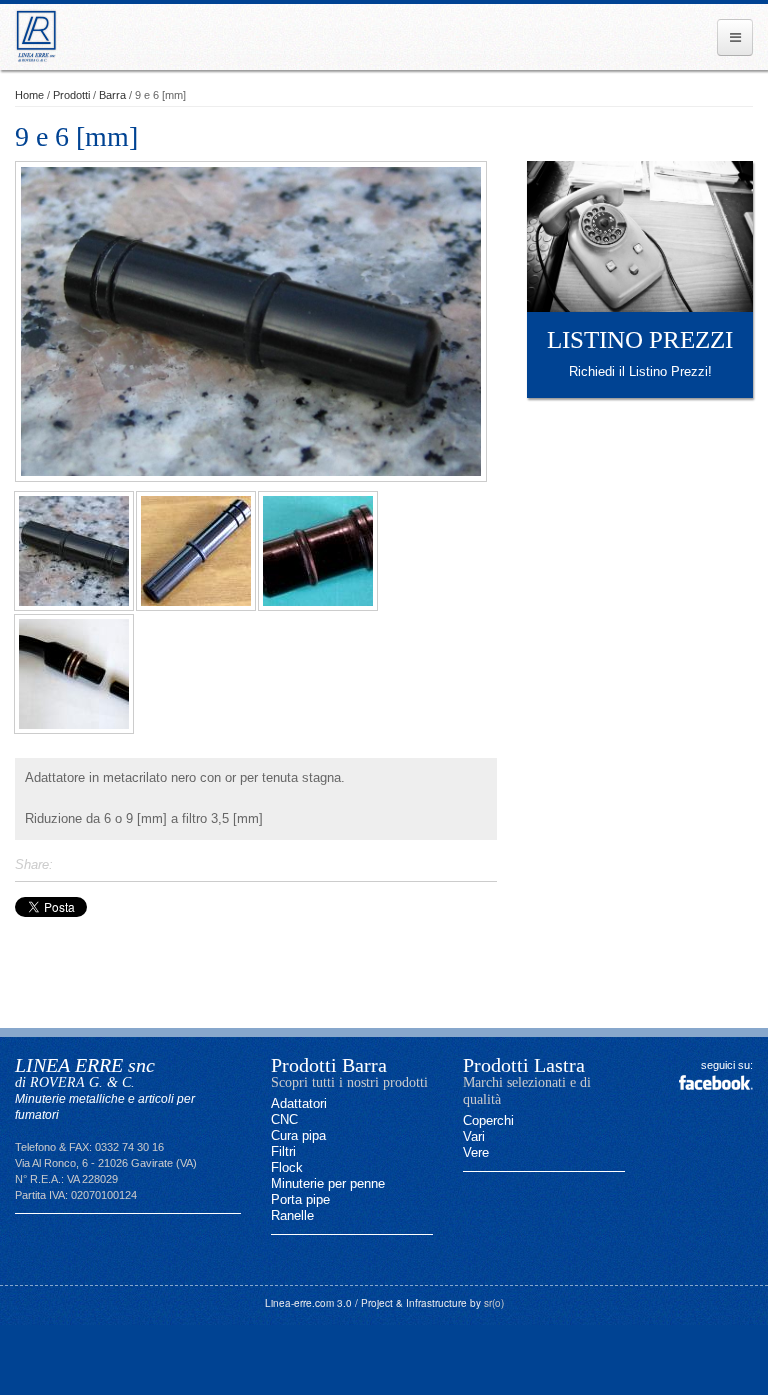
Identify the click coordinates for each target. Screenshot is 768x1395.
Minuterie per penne (328, 1183)
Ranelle (292, 1215)
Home (29, 95)
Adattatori (299, 1103)
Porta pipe (300, 1199)
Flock (287, 1167)
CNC (284, 1119)
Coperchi (488, 1120)
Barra (112, 95)
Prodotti (71, 95)
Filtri (283, 1151)
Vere (476, 1152)
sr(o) (494, 1303)
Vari (474, 1136)
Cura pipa (298, 1135)
